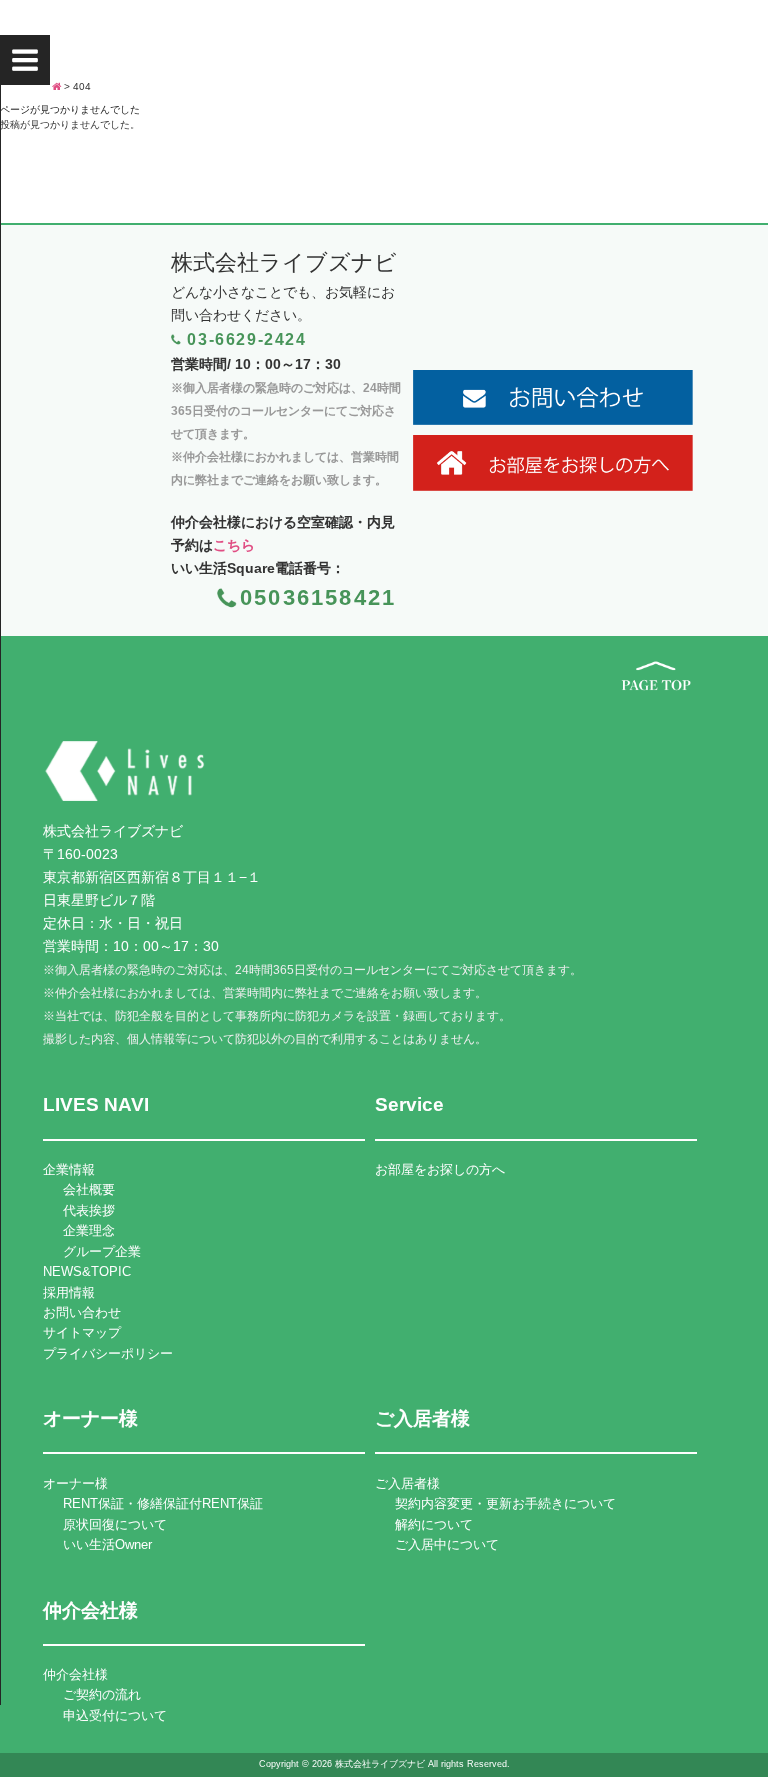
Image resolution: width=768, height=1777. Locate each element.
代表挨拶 (89, 1210)
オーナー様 (75, 1483)
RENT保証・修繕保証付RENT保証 (163, 1503)
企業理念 (89, 1230)
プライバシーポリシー (108, 1353)
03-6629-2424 (246, 339)
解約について (434, 1524)
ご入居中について (447, 1544)
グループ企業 (102, 1251)
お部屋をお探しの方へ (440, 1169)
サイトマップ (82, 1332)
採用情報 (69, 1292)
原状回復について (115, 1524)
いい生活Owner (107, 1544)
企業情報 (69, 1169)
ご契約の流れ (102, 1694)
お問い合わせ (82, 1312)
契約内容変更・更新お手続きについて (505, 1503)
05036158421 (318, 597)
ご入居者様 (407, 1483)
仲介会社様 (75, 1674)
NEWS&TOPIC (87, 1271)
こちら (234, 545)
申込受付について (115, 1715)
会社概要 (89, 1189)
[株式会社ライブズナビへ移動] (56, 86)
